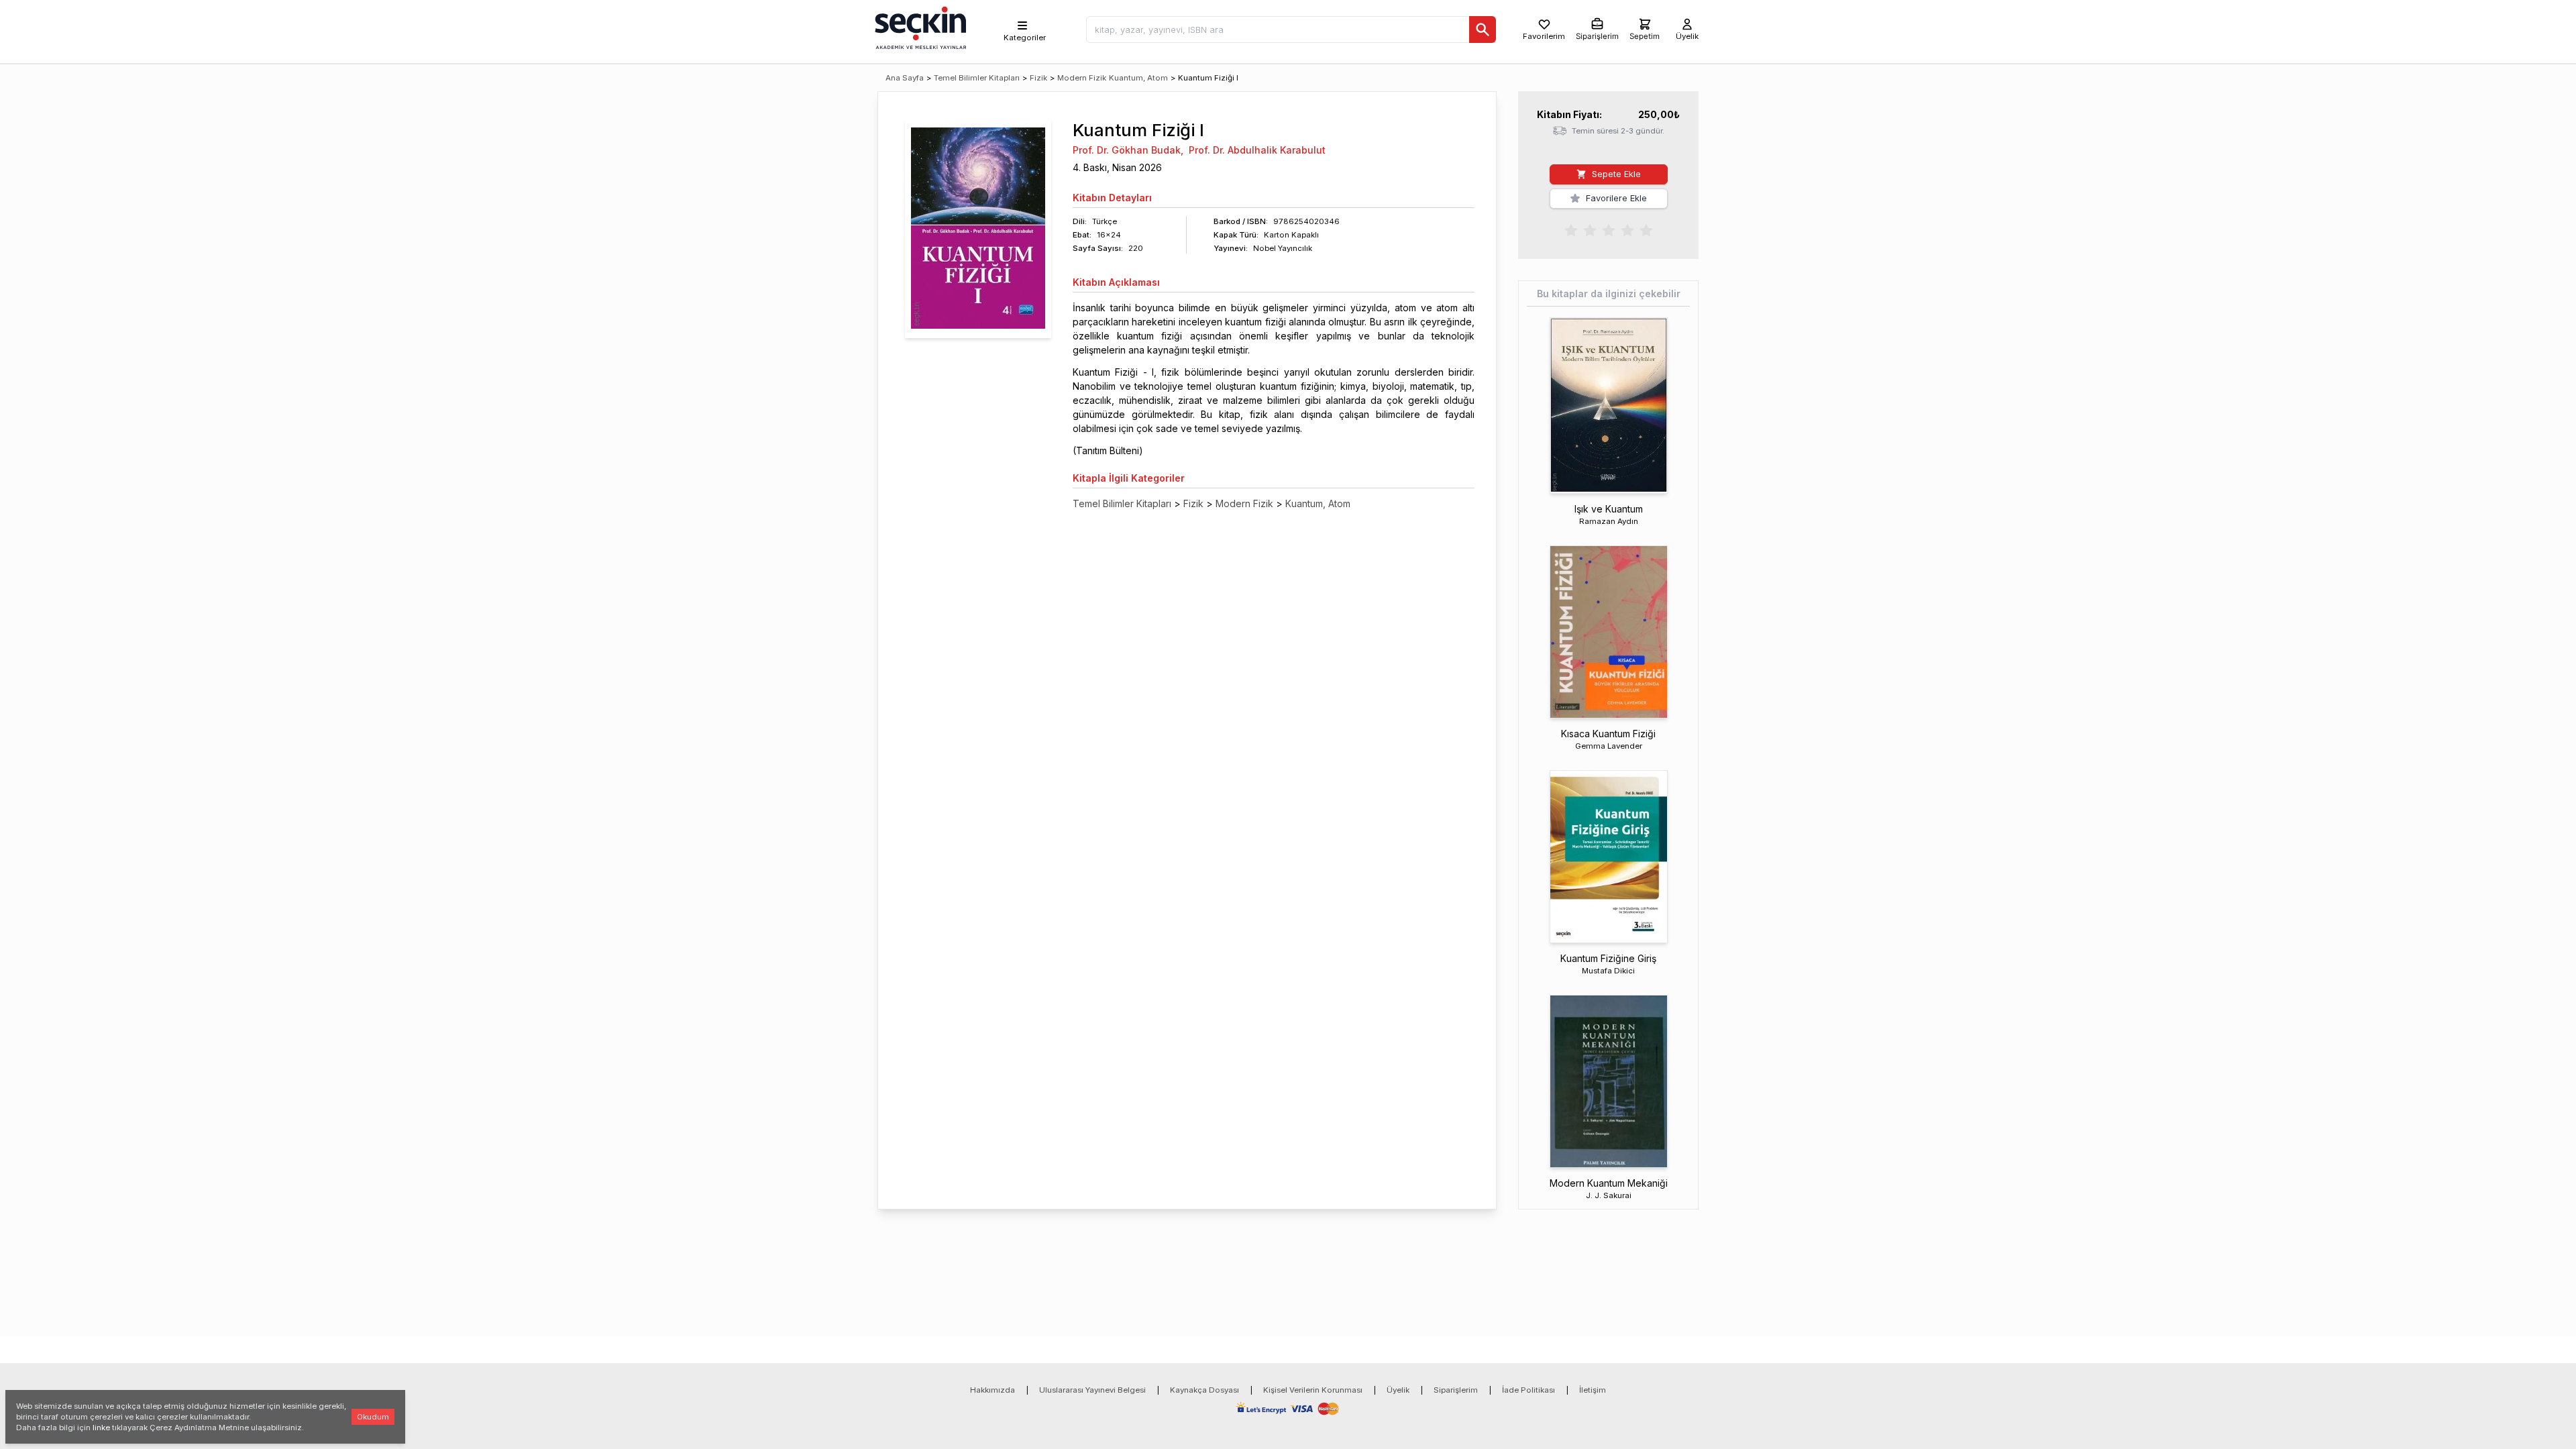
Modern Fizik (1082, 78)
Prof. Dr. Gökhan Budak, (1128, 150)
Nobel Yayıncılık (1283, 248)
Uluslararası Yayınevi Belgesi (1092, 1390)
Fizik (1038, 78)
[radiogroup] (1609, 229)
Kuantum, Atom (1138, 78)
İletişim (1593, 1390)
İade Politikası (1528, 1390)
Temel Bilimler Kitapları (977, 78)
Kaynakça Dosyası (1204, 1390)
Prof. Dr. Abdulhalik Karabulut (1257, 150)
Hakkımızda (992, 1390)
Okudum (373, 1417)
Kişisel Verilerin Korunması (1313, 1390)
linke (101, 1428)
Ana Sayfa (905, 78)
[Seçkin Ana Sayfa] (919, 27)
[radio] (1571, 229)
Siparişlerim (1456, 1390)
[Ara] (1483, 30)
